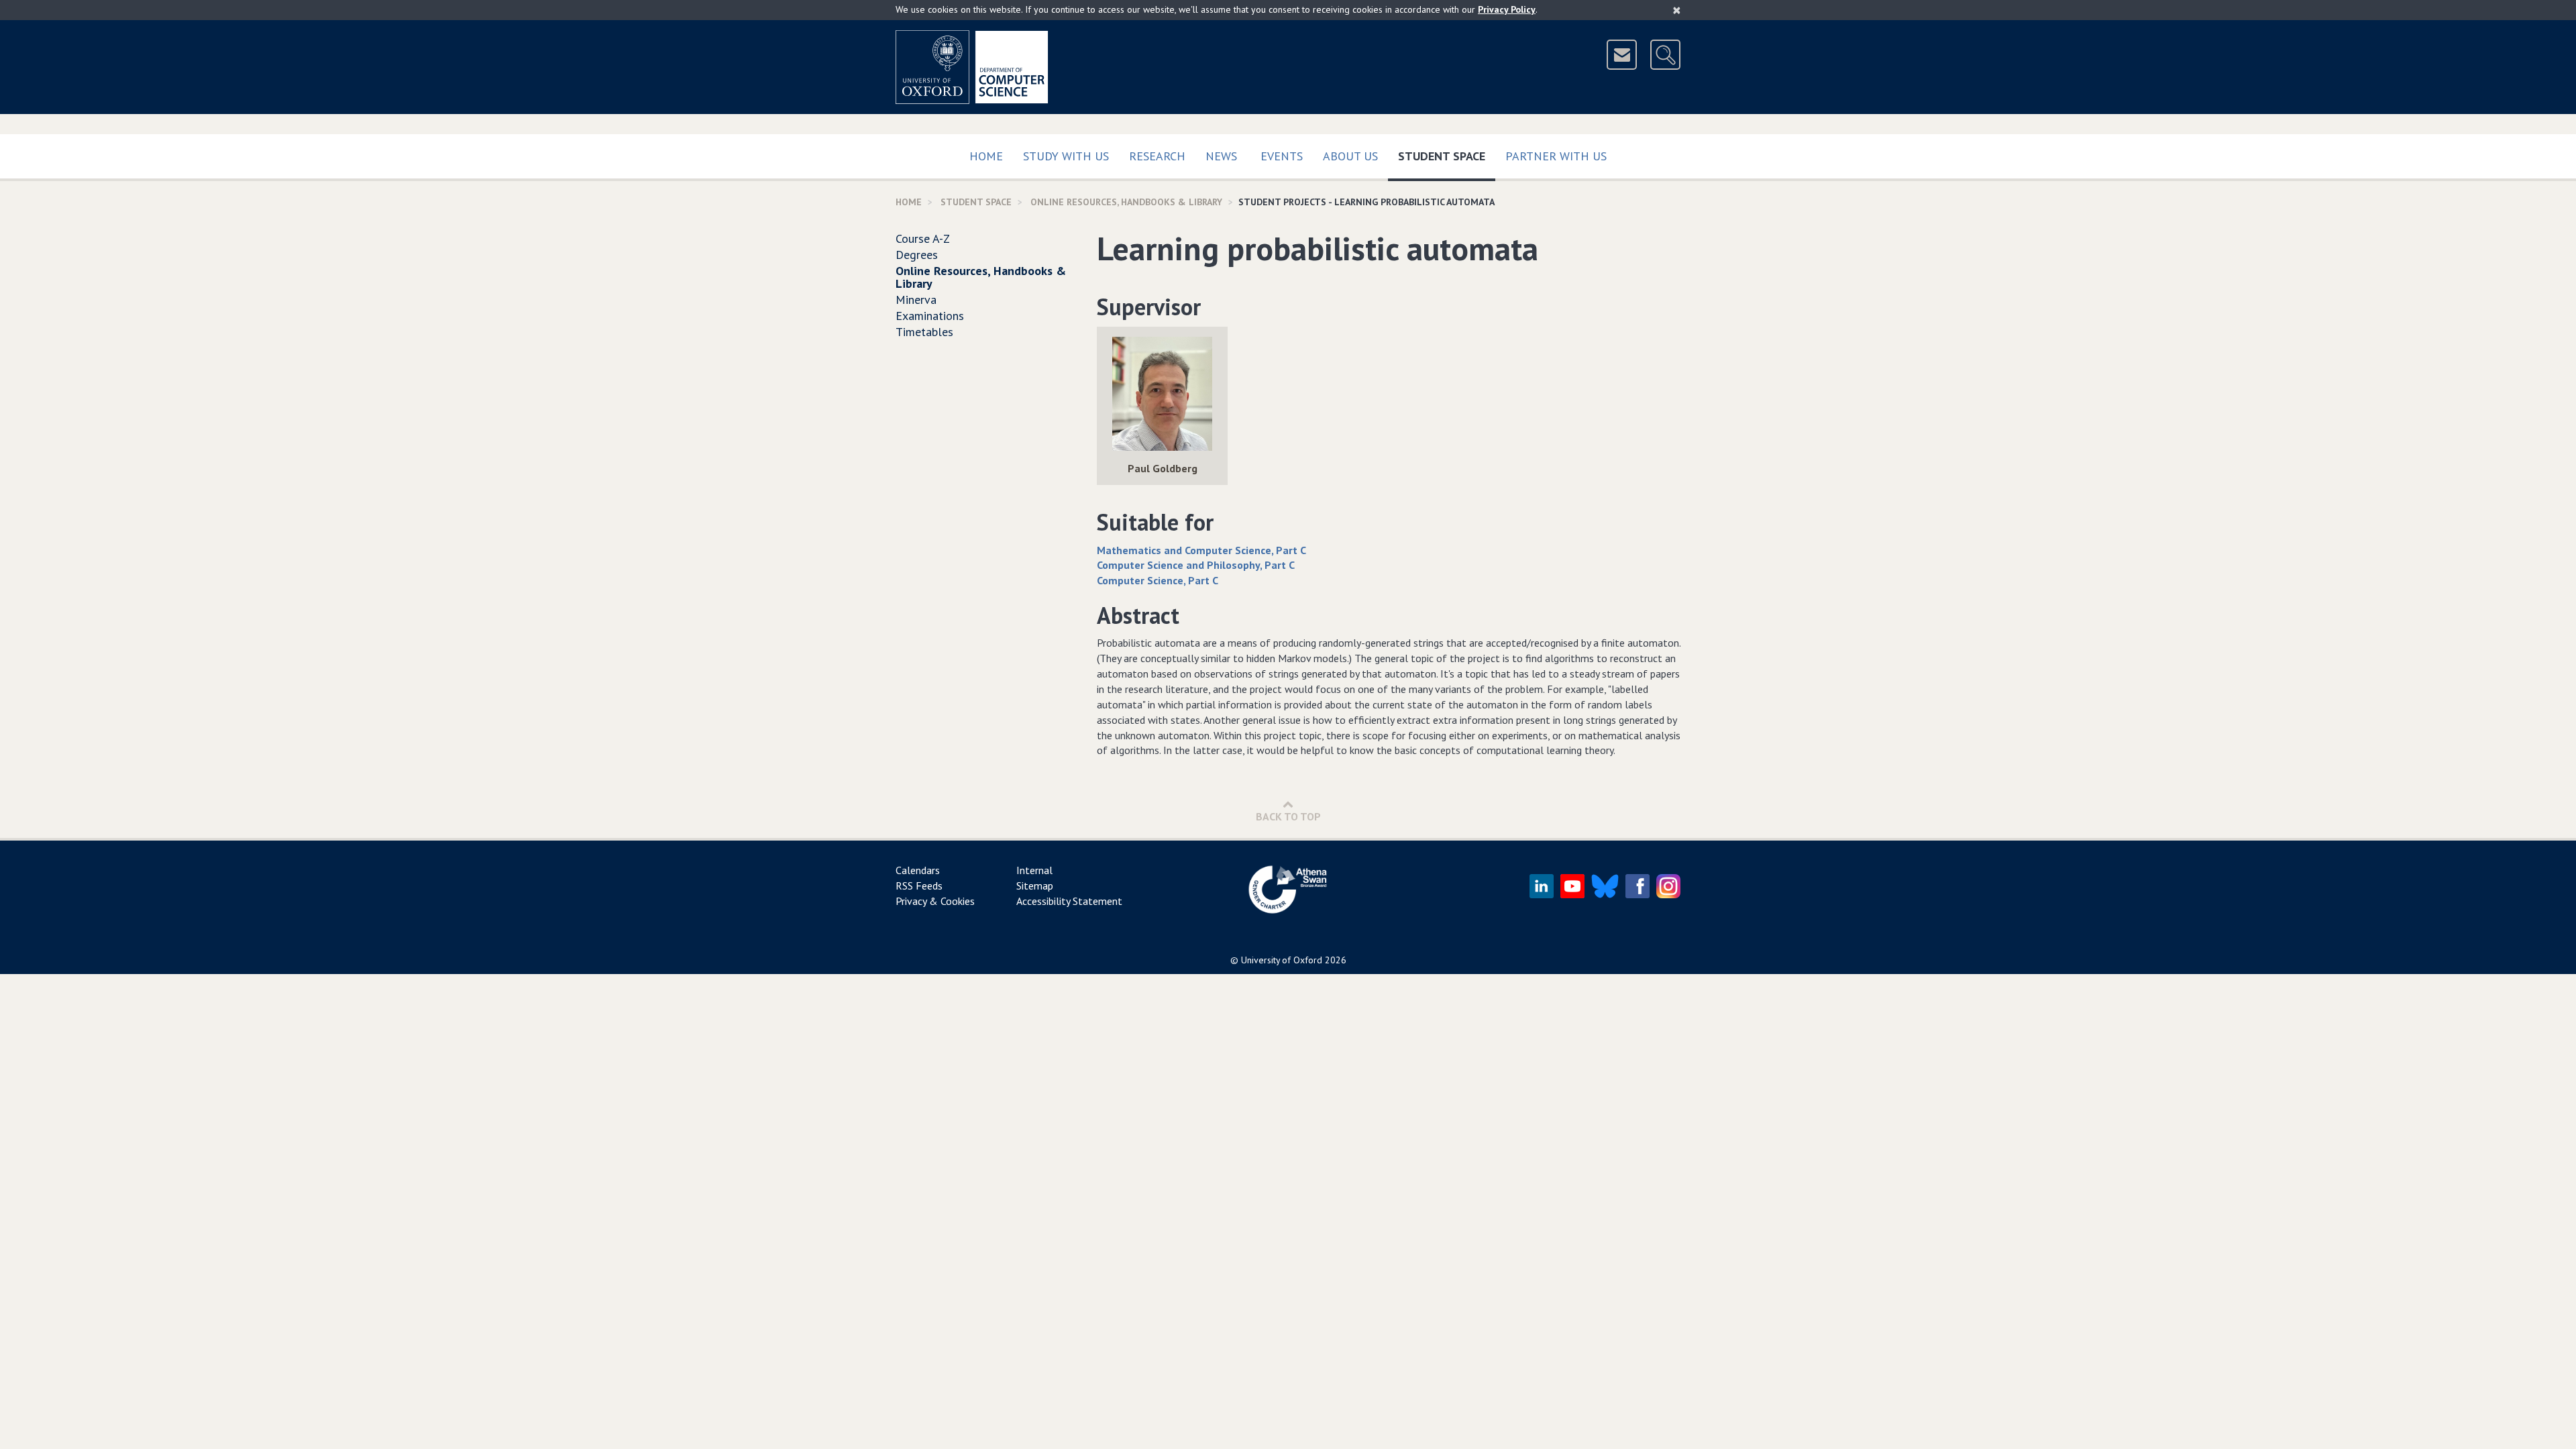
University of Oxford (1282, 960)
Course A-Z (923, 238)
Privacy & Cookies (935, 901)
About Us (1350, 156)
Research (1157, 156)
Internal (1034, 870)
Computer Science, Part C (1158, 580)
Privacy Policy (1507, 9)
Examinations (930, 316)
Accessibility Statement (1069, 901)
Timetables (924, 332)
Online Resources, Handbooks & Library (1126, 202)
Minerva (916, 300)
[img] (1162, 394)
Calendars (918, 870)
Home (986, 156)
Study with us (1066, 156)
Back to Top (1288, 816)
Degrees (917, 255)
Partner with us (1556, 156)
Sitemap (1035, 885)
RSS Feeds (919, 885)
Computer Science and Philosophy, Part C (1196, 565)
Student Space (1447, 156)
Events (1282, 156)
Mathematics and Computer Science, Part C (1201, 550)
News (1221, 156)
